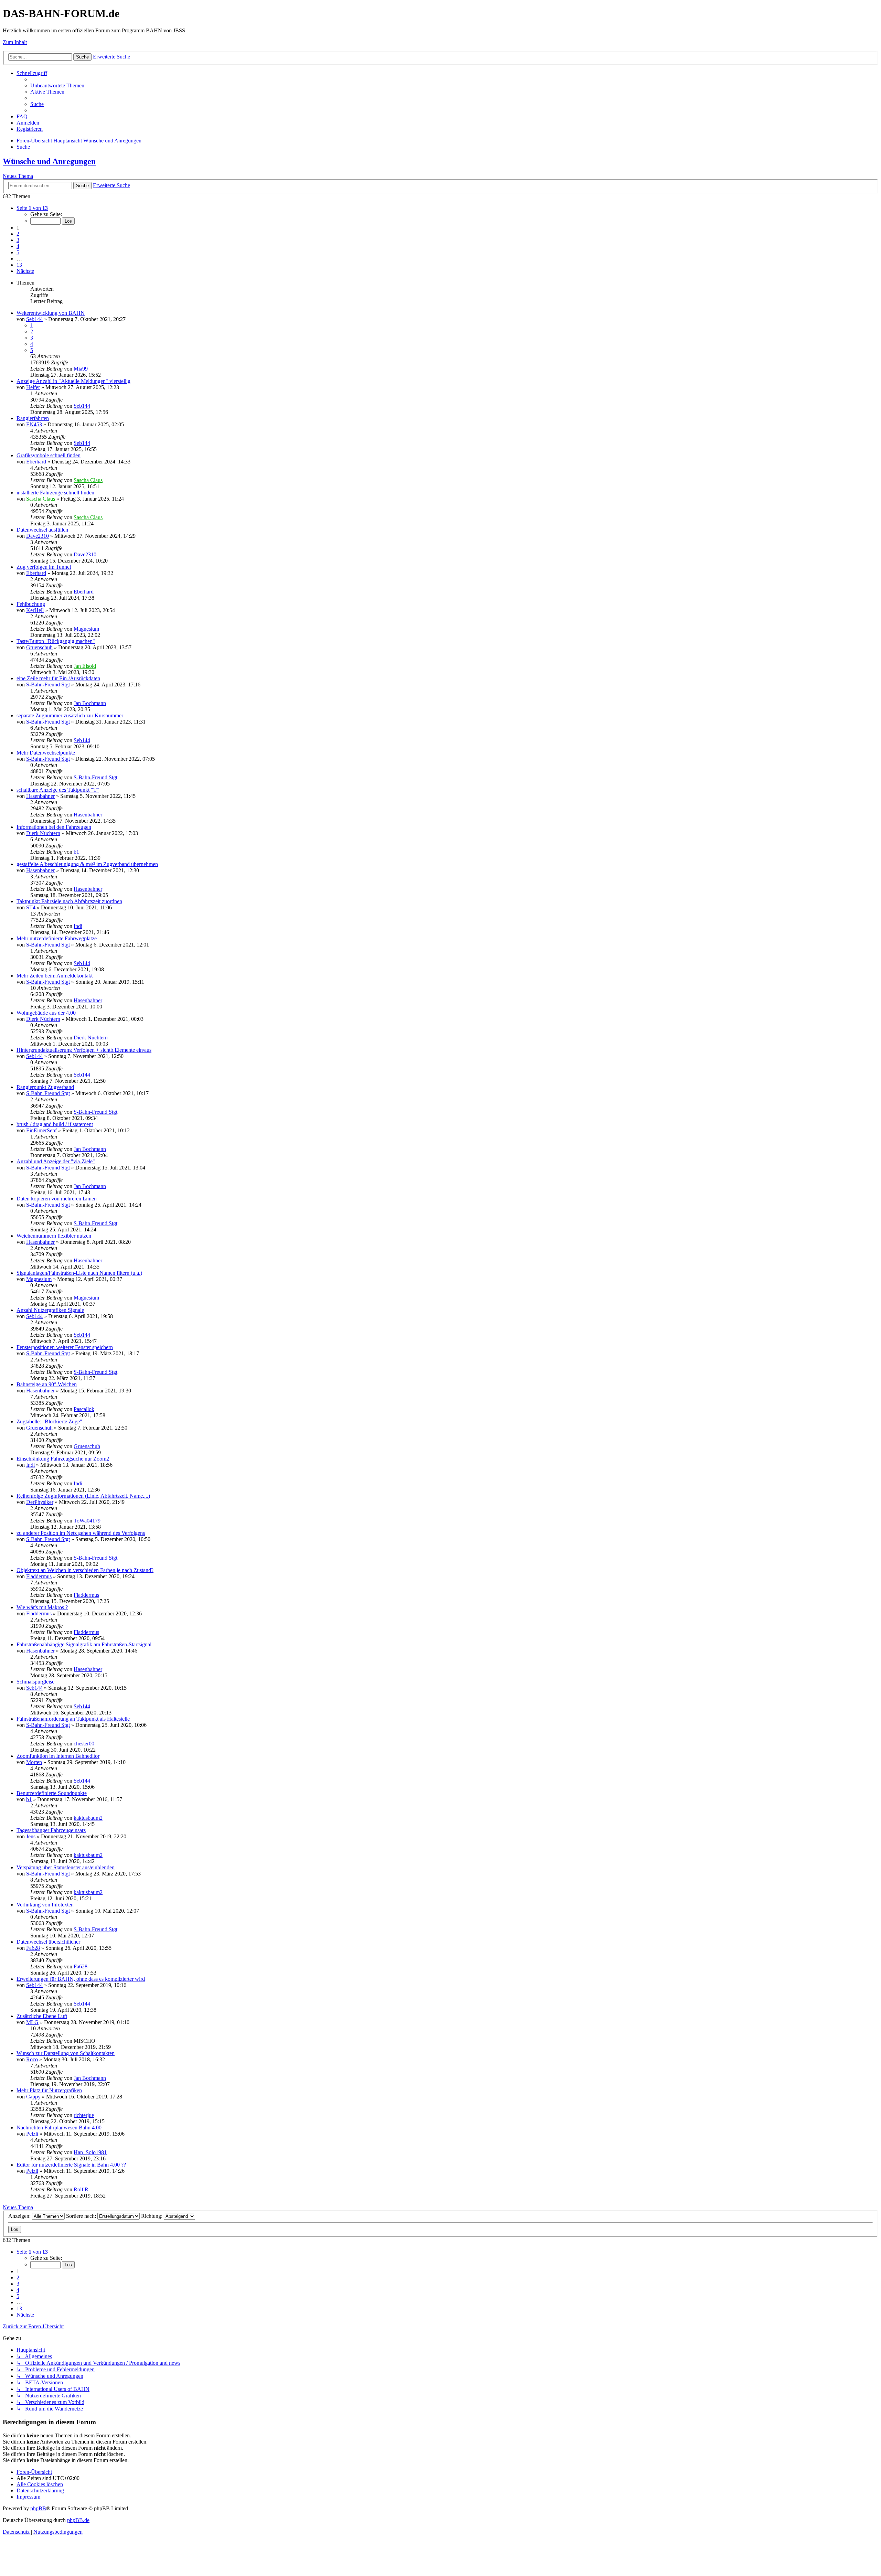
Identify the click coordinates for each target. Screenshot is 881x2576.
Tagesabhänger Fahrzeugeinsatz (51, 1830)
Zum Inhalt (15, 42)
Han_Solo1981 (90, 2152)
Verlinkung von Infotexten (45, 1905)
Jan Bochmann (90, 703)
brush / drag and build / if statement (55, 1124)
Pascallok (84, 1409)
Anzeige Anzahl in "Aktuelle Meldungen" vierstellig (73, 381)
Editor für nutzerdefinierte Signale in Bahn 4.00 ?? (71, 2165)
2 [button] (18, 234)
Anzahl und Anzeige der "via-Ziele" (56, 1161)
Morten (34, 1762)
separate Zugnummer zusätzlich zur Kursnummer (70, 715)
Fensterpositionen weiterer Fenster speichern (65, 1347)
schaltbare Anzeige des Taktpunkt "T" (58, 790)
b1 (76, 852)
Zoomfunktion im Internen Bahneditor (58, 1756)
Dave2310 (38, 536)
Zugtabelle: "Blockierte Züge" (49, 1421)
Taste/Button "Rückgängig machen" (56, 641)
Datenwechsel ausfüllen (42, 530)
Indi (78, 926)
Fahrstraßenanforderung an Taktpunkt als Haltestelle (73, 1719)
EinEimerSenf (41, 1130)
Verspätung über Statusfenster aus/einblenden (66, 1867)
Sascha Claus (88, 480)
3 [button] (18, 240)
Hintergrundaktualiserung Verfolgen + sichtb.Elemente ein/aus (84, 1050)
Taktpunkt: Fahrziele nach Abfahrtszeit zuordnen (69, 901)
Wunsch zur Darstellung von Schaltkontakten (66, 2053)
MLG (32, 2022)
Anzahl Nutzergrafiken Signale (50, 1310)
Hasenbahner (40, 796)
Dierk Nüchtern (43, 833)
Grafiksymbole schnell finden (49, 455)
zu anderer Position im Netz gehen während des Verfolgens (81, 1533)
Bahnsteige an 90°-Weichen (47, 1384)
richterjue (84, 2115)
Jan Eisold (85, 666)
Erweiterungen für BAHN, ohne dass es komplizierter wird (81, 1979)
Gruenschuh (39, 647)
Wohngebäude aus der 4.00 (46, 1013)
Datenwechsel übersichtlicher (48, 1942)
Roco (32, 2059)
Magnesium (86, 629)
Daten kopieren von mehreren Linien (57, 1199)
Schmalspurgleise (35, 1682)
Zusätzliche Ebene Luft (42, 2016)
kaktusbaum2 (88, 1818)
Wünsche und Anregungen (49, 161)
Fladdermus (39, 1576)
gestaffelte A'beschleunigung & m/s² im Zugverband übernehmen (87, 864)
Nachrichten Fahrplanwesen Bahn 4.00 (59, 2128)
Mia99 (81, 369)
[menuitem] (57, 85)
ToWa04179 (87, 1521)
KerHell (35, 610)
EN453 (34, 424)
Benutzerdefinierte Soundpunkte (52, 1793)
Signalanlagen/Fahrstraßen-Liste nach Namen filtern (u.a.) (79, 1273)
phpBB (38, 2508)
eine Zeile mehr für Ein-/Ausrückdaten (58, 678)
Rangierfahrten (33, 418)
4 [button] (18, 246)
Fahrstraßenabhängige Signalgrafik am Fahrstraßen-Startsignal (84, 1644)
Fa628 (33, 1948)
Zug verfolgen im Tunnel (44, 567)
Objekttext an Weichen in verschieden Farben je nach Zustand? (85, 1570)
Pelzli (32, 2134)
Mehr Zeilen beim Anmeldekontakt (55, 976)
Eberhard (36, 462)
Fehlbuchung (31, 604)
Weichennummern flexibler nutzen (54, 1236)
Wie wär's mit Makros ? (42, 1607)
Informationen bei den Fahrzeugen (54, 827)
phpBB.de (78, 2520)
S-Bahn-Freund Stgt (48, 685)
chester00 (84, 1744)
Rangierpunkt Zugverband (45, 1087)
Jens (31, 1836)
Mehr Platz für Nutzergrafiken (49, 2090)
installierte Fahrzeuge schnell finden (55, 493)
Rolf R (81, 2189)
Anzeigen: (20, 2216)
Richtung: (152, 2216)
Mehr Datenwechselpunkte (46, 753)
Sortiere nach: (82, 2216)
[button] (32, 208)
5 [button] (18, 252)
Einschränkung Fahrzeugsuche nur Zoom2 (63, 1459)
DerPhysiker (40, 1502)
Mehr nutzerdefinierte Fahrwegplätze (57, 938)
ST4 (31, 907)
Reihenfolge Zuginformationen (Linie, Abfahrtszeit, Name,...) (83, 1496)
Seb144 (34, 319)
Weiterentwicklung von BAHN (51, 313)
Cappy (33, 2097)
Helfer (33, 387)
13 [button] (19, 265)
